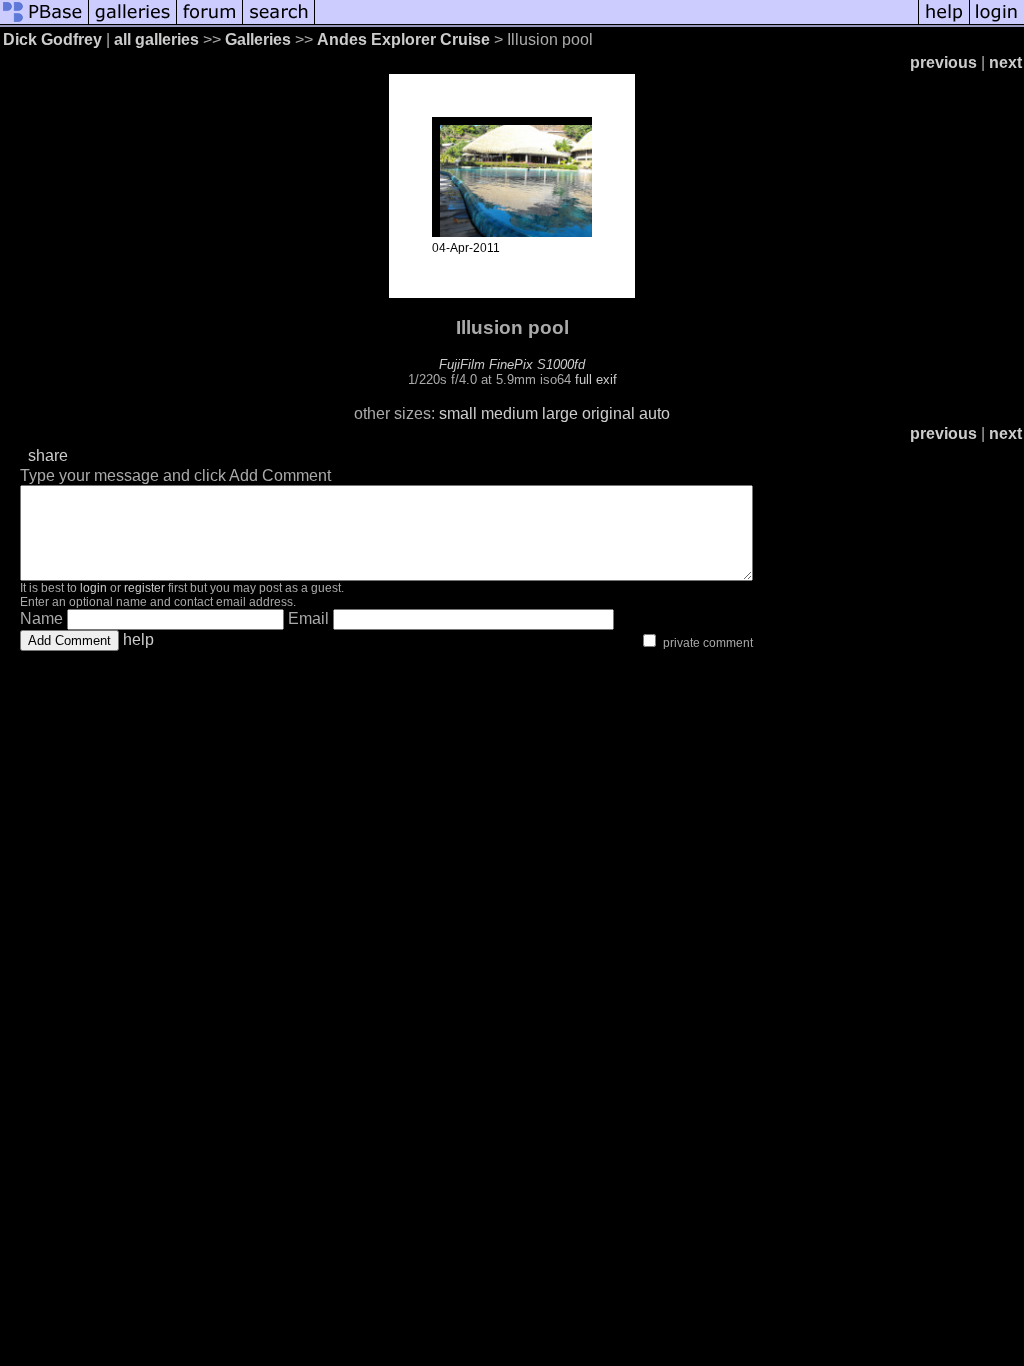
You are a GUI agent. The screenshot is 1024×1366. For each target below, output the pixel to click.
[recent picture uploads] (133, 22)
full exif (596, 379)
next (1005, 62)
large (560, 413)
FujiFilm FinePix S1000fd (512, 364)
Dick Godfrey (52, 39)
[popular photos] (616, 22)
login (93, 588)
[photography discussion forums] (210, 22)
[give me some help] (944, 22)
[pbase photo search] (279, 22)
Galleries (258, 39)
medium (509, 413)
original (608, 413)
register (144, 588)
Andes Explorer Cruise (403, 39)
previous (943, 62)
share (48, 455)
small (458, 413)
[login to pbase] (997, 22)
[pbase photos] (44, 22)
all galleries (156, 39)
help (138, 639)
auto (654, 413)
